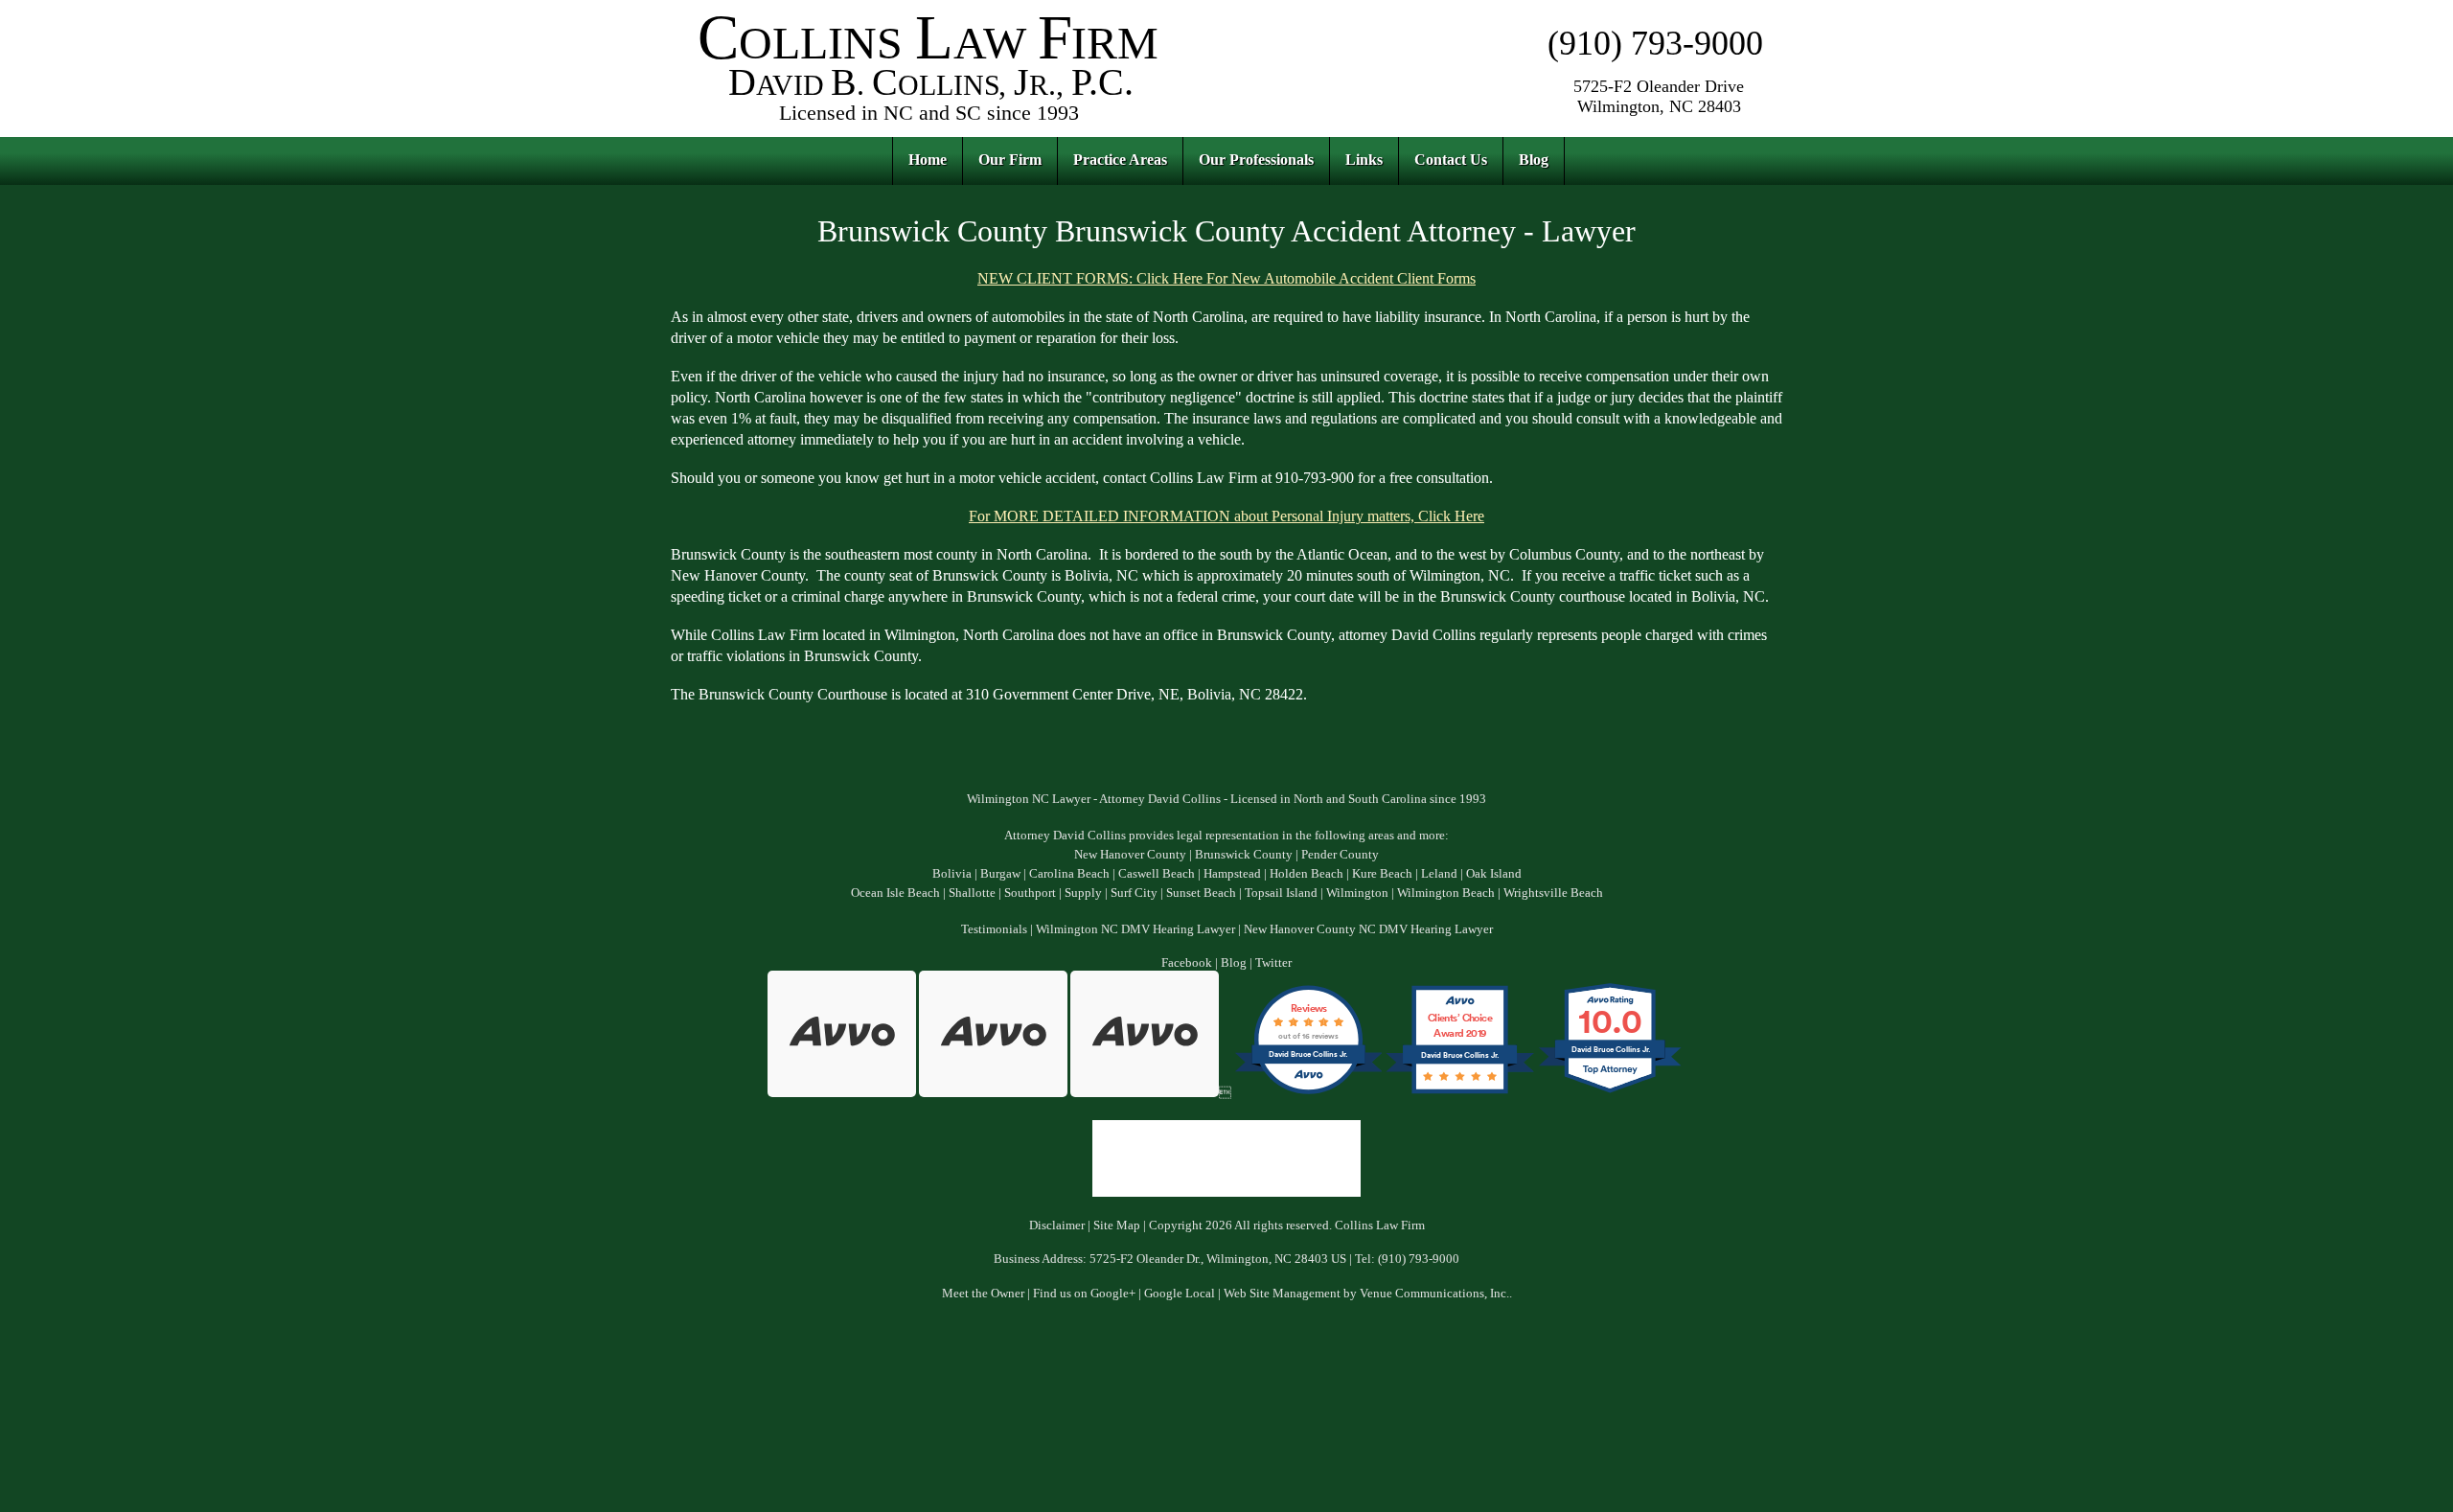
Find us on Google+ (1084, 1294)
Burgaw (1000, 874)
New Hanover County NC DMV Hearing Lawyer (1368, 929)
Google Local (1180, 1294)
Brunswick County (1244, 855)
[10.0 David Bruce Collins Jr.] (1611, 1093)
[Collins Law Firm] (929, 124)
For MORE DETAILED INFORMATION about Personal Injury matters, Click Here (1226, 516)
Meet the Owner (983, 1294)
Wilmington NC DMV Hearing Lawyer (1135, 929)
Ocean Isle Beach (895, 893)
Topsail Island (1281, 893)
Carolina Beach (1069, 874)
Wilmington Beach (1446, 893)
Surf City (1134, 893)
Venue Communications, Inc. (1434, 1294)
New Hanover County (1130, 855)
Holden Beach (1307, 874)
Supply (1083, 893)
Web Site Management (1282, 1294)
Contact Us (1451, 160)
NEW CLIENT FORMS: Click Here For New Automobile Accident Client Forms (1226, 278)
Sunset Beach (1201, 893)
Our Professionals (1256, 160)
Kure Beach (1382, 874)
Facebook (1187, 963)
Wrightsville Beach (1553, 893)
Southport (1030, 893)
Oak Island (1494, 874)
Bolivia (952, 874)
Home (928, 160)
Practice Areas (1120, 160)
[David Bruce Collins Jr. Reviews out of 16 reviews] (1308, 1093)
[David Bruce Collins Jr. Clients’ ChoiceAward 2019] (1460, 1093)
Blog (1534, 160)
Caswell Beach (1157, 874)
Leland (1439, 874)
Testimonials (994, 929)
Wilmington (1357, 893)
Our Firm (1010, 160)
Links (1364, 160)
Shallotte (972, 893)
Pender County (1340, 855)
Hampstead (1232, 874)
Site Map (1117, 1226)
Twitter (1273, 963)
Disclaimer (1057, 1226)
